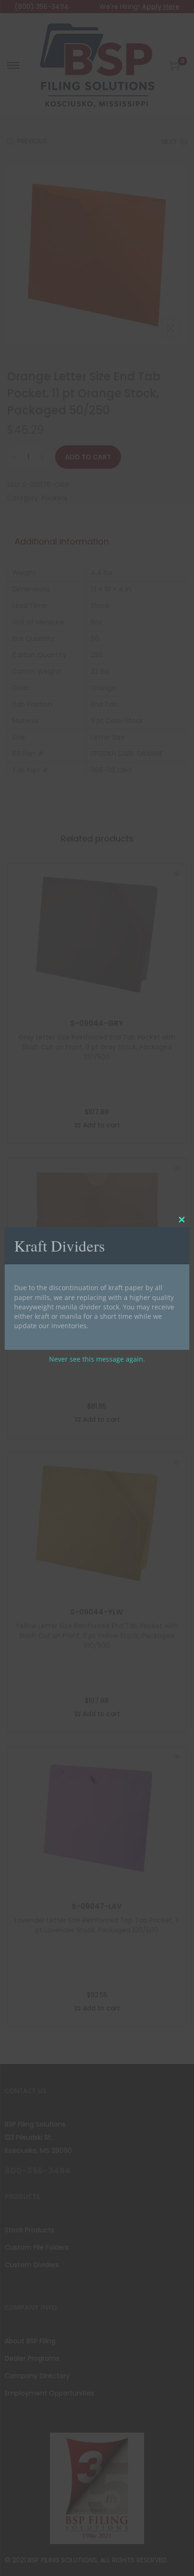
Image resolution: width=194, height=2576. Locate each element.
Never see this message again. (97, 1359)
